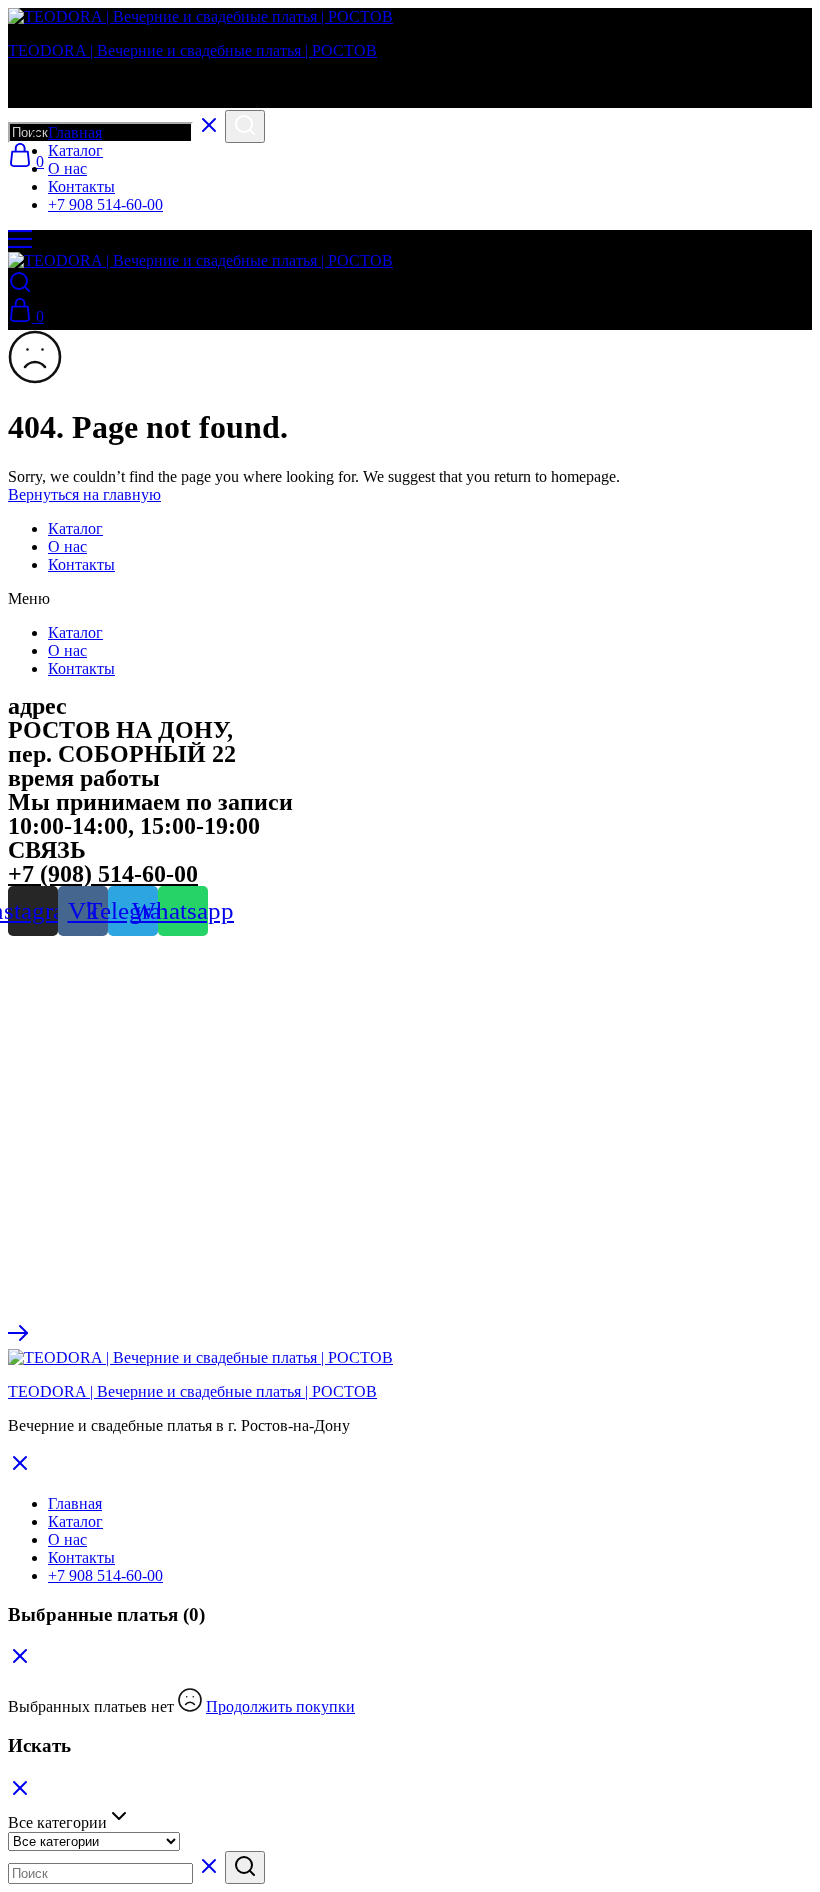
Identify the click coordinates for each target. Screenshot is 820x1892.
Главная (75, 132)
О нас (67, 168)
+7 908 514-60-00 (105, 204)
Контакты (81, 186)
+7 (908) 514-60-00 (103, 874)
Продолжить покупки (280, 1706)
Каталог (75, 150)
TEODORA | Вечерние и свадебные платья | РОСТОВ (192, 50)
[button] (410, 599)
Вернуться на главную (84, 494)
